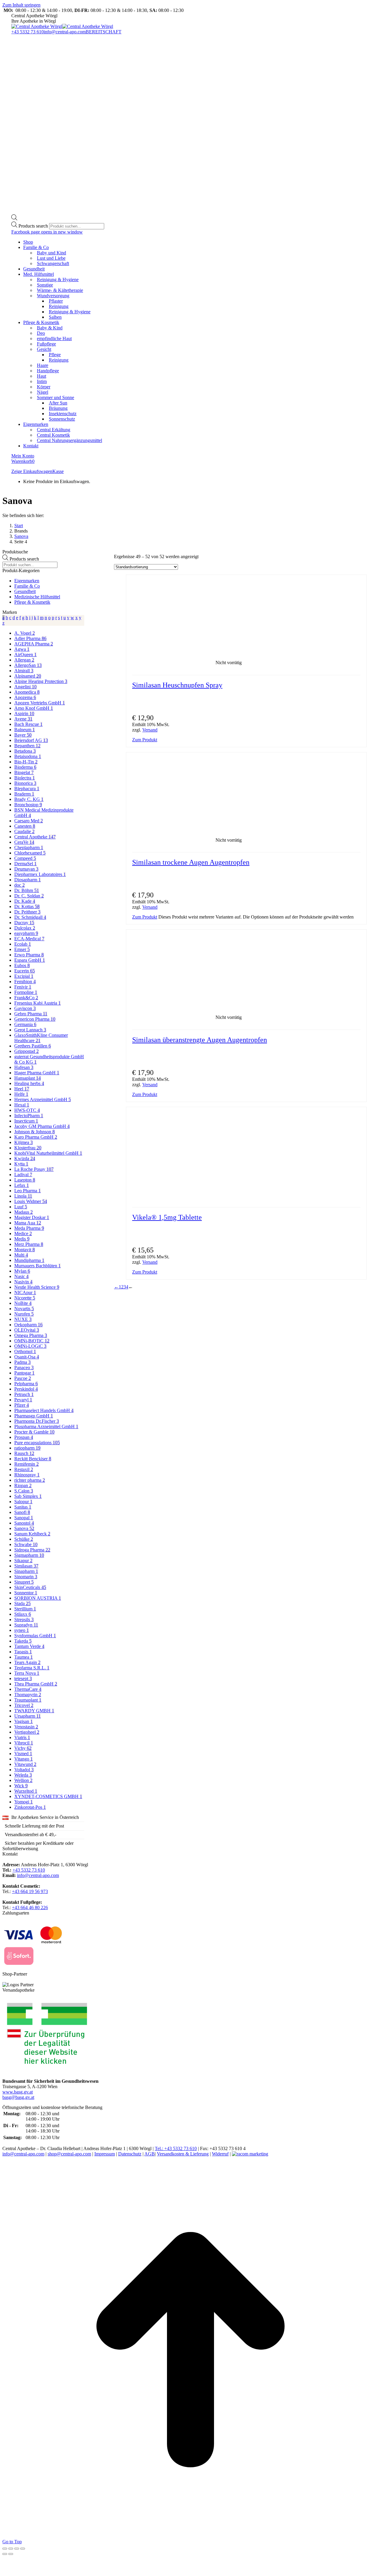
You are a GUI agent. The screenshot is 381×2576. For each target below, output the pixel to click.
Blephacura (27, 789)
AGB (150, 2154)
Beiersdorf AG (31, 740)
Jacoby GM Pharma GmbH (42, 1126)
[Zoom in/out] (23, 2549)
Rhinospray (27, 1475)
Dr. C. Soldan (29, 896)
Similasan (26, 1566)
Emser (22, 949)
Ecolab (23, 944)
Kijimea (24, 1142)
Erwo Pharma (29, 955)
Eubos (22, 965)
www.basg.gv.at (18, 2092)
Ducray (24, 923)
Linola (23, 1196)
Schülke (24, 1539)
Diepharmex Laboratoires (40, 874)
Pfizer (22, 1405)
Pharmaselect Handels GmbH (44, 1410)
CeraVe (24, 842)
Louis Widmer (31, 1201)
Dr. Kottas (27, 906)
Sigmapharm (29, 1555)
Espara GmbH (30, 960)
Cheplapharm (29, 847)
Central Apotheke (35, 837)
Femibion (25, 982)
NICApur (25, 1292)
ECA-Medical (29, 939)
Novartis (24, 1309)
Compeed (25, 858)
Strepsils (24, 1619)
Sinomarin (26, 1577)
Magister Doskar (32, 1217)
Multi (21, 1255)
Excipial (24, 976)
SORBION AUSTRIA (38, 1598)
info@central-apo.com (65, 32)
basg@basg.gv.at (18, 2097)
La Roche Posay (34, 1169)
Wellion (23, 1780)
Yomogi (24, 1802)
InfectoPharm (29, 1116)
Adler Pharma (30, 638)
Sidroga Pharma (32, 1550)
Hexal (22, 1105)
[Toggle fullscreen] (17, 2549)
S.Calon (24, 1491)
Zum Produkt (145, 740)
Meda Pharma (29, 1228)
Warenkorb (23, 461)
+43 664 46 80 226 (30, 1908)
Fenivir (23, 987)
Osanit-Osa (27, 1357)
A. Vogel (25, 633)
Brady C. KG (29, 799)
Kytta (21, 1164)
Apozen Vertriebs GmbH (40, 703)
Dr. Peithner (27, 912)
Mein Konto (23, 456)
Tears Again (27, 1662)
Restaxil (24, 1469)
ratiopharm (27, 1448)
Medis (22, 1239)
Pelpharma (26, 1384)
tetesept (23, 1678)
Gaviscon (25, 1008)
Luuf (21, 1207)
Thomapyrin (28, 1695)
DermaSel (25, 864)
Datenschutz (130, 2154)
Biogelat (24, 772)
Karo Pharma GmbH (36, 1137)
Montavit (25, 1250)
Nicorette (25, 1298)
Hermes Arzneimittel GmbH (43, 1099)
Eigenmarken (27, 581)
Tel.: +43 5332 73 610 (176, 2148)
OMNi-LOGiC (30, 1346)
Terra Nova (27, 1673)
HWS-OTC (27, 1110)
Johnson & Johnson (35, 1132)
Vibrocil (24, 1743)
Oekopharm (28, 1325)
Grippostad (26, 1051)
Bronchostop (28, 805)
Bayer (23, 735)
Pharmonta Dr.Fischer (37, 1421)
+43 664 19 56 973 (30, 1891)
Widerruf (220, 2154)
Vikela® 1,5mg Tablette (167, 1217)
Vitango (24, 1759)
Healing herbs (29, 1083)
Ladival (23, 1175)
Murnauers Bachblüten (38, 1266)
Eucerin (25, 971)
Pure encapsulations (37, 1443)
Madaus (24, 1212)
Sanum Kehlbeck (32, 1534)
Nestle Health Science (37, 1287)
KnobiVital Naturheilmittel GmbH (48, 1153)
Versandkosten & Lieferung (183, 2154)
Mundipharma (29, 1260)
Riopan (23, 1485)
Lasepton (25, 1180)
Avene (23, 719)
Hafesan (24, 1067)
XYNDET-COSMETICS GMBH (48, 1796)
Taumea (24, 1657)
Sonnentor (26, 1593)
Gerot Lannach (30, 1030)
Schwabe (26, 1544)
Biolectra (25, 778)
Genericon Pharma (35, 1019)
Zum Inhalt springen (21, 5)
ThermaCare (28, 1689)
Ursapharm (28, 1716)
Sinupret (24, 1582)
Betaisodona (28, 756)
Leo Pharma (28, 1191)
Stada (22, 1603)
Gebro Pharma (31, 1014)
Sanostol (24, 1523)
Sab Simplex (28, 1496)
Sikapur (23, 1561)
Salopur (23, 1502)
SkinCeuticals (30, 1587)
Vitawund (25, 1764)
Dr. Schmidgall (30, 917)
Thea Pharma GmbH (36, 1684)
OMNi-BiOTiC (32, 1341)
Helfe (21, 1094)
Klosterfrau (28, 1148)
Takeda (23, 1641)
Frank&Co (26, 998)
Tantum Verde (29, 1646)
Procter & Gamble (34, 1432)
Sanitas (23, 1507)
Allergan (24, 660)
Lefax (22, 1185)
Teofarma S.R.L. (32, 1668)
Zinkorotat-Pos (30, 1807)
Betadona (25, 751)
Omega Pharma (31, 1335)
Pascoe (23, 1378)
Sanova (24, 1528)
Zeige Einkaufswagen (32, 471)
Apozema (25, 697)
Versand (150, 730)
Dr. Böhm (27, 890)
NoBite (23, 1303)
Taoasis (23, 1652)
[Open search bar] (14, 219)
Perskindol (26, 1389)
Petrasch (24, 1394)
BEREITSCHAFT (104, 32)
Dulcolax (25, 928)
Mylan (22, 1271)
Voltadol (24, 1770)
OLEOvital (27, 1330)
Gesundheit (25, 591)
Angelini (25, 687)
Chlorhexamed (30, 853)
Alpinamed (28, 676)
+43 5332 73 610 (28, 32)
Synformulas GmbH (35, 1636)
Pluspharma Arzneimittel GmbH (46, 1426)
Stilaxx (23, 1614)
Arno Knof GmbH (34, 708)
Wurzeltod (26, 1791)
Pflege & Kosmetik (32, 602)
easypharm (26, 933)
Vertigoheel (27, 1732)
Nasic (21, 1276)
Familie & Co (27, 586)
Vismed (23, 1754)
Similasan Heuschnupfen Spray (177, 685)
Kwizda (25, 1158)
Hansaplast (28, 1078)
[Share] (11, 2549)
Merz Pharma (29, 1244)
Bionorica (25, 783)
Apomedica (27, 692)
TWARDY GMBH (34, 1711)
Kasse (58, 471)
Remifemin (26, 1464)
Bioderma (25, 767)
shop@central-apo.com (69, 2154)
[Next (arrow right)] (11, 2554)
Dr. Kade (25, 901)
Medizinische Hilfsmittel (37, 597)
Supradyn (26, 1625)
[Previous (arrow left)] (5, 2554)
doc (19, 885)
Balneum (25, 730)
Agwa (22, 649)
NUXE (23, 1319)
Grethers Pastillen (33, 1046)
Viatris (22, 1737)
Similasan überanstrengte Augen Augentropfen (200, 1040)
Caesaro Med (29, 821)
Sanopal (24, 1518)
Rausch (24, 1453)
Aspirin (24, 713)
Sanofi (22, 1512)
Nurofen (24, 1314)
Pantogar (24, 1373)
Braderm (24, 794)
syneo (22, 1630)
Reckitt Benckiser (33, 1459)
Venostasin (26, 1727)
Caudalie (24, 831)
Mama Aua (28, 1223)
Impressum (105, 2154)
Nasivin (23, 1282)
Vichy (23, 1748)
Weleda (23, 1775)
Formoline (26, 992)
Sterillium (25, 1609)
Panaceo (24, 1368)
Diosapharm (28, 880)
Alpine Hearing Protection (41, 681)
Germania (25, 1024)
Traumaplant (28, 1700)
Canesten (25, 826)
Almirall (24, 671)
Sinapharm (26, 1571)
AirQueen (25, 654)
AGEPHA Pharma (34, 644)
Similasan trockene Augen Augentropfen (191, 862)
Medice (23, 1233)
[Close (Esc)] (5, 2549)
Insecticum (26, 1121)
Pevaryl (23, 1400)
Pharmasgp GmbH (34, 1416)
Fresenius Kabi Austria (38, 1003)
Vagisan (24, 1721)
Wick (21, 1786)
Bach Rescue (28, 724)
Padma (22, 1362)
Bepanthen (27, 746)
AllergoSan (28, 665)
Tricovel (24, 1705)
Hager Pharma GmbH (37, 1073)
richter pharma (30, 1480)
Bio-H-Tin (26, 762)
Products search (34, 226)
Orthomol (25, 1351)
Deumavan (26, 869)
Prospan (24, 1437)
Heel (22, 1089)
